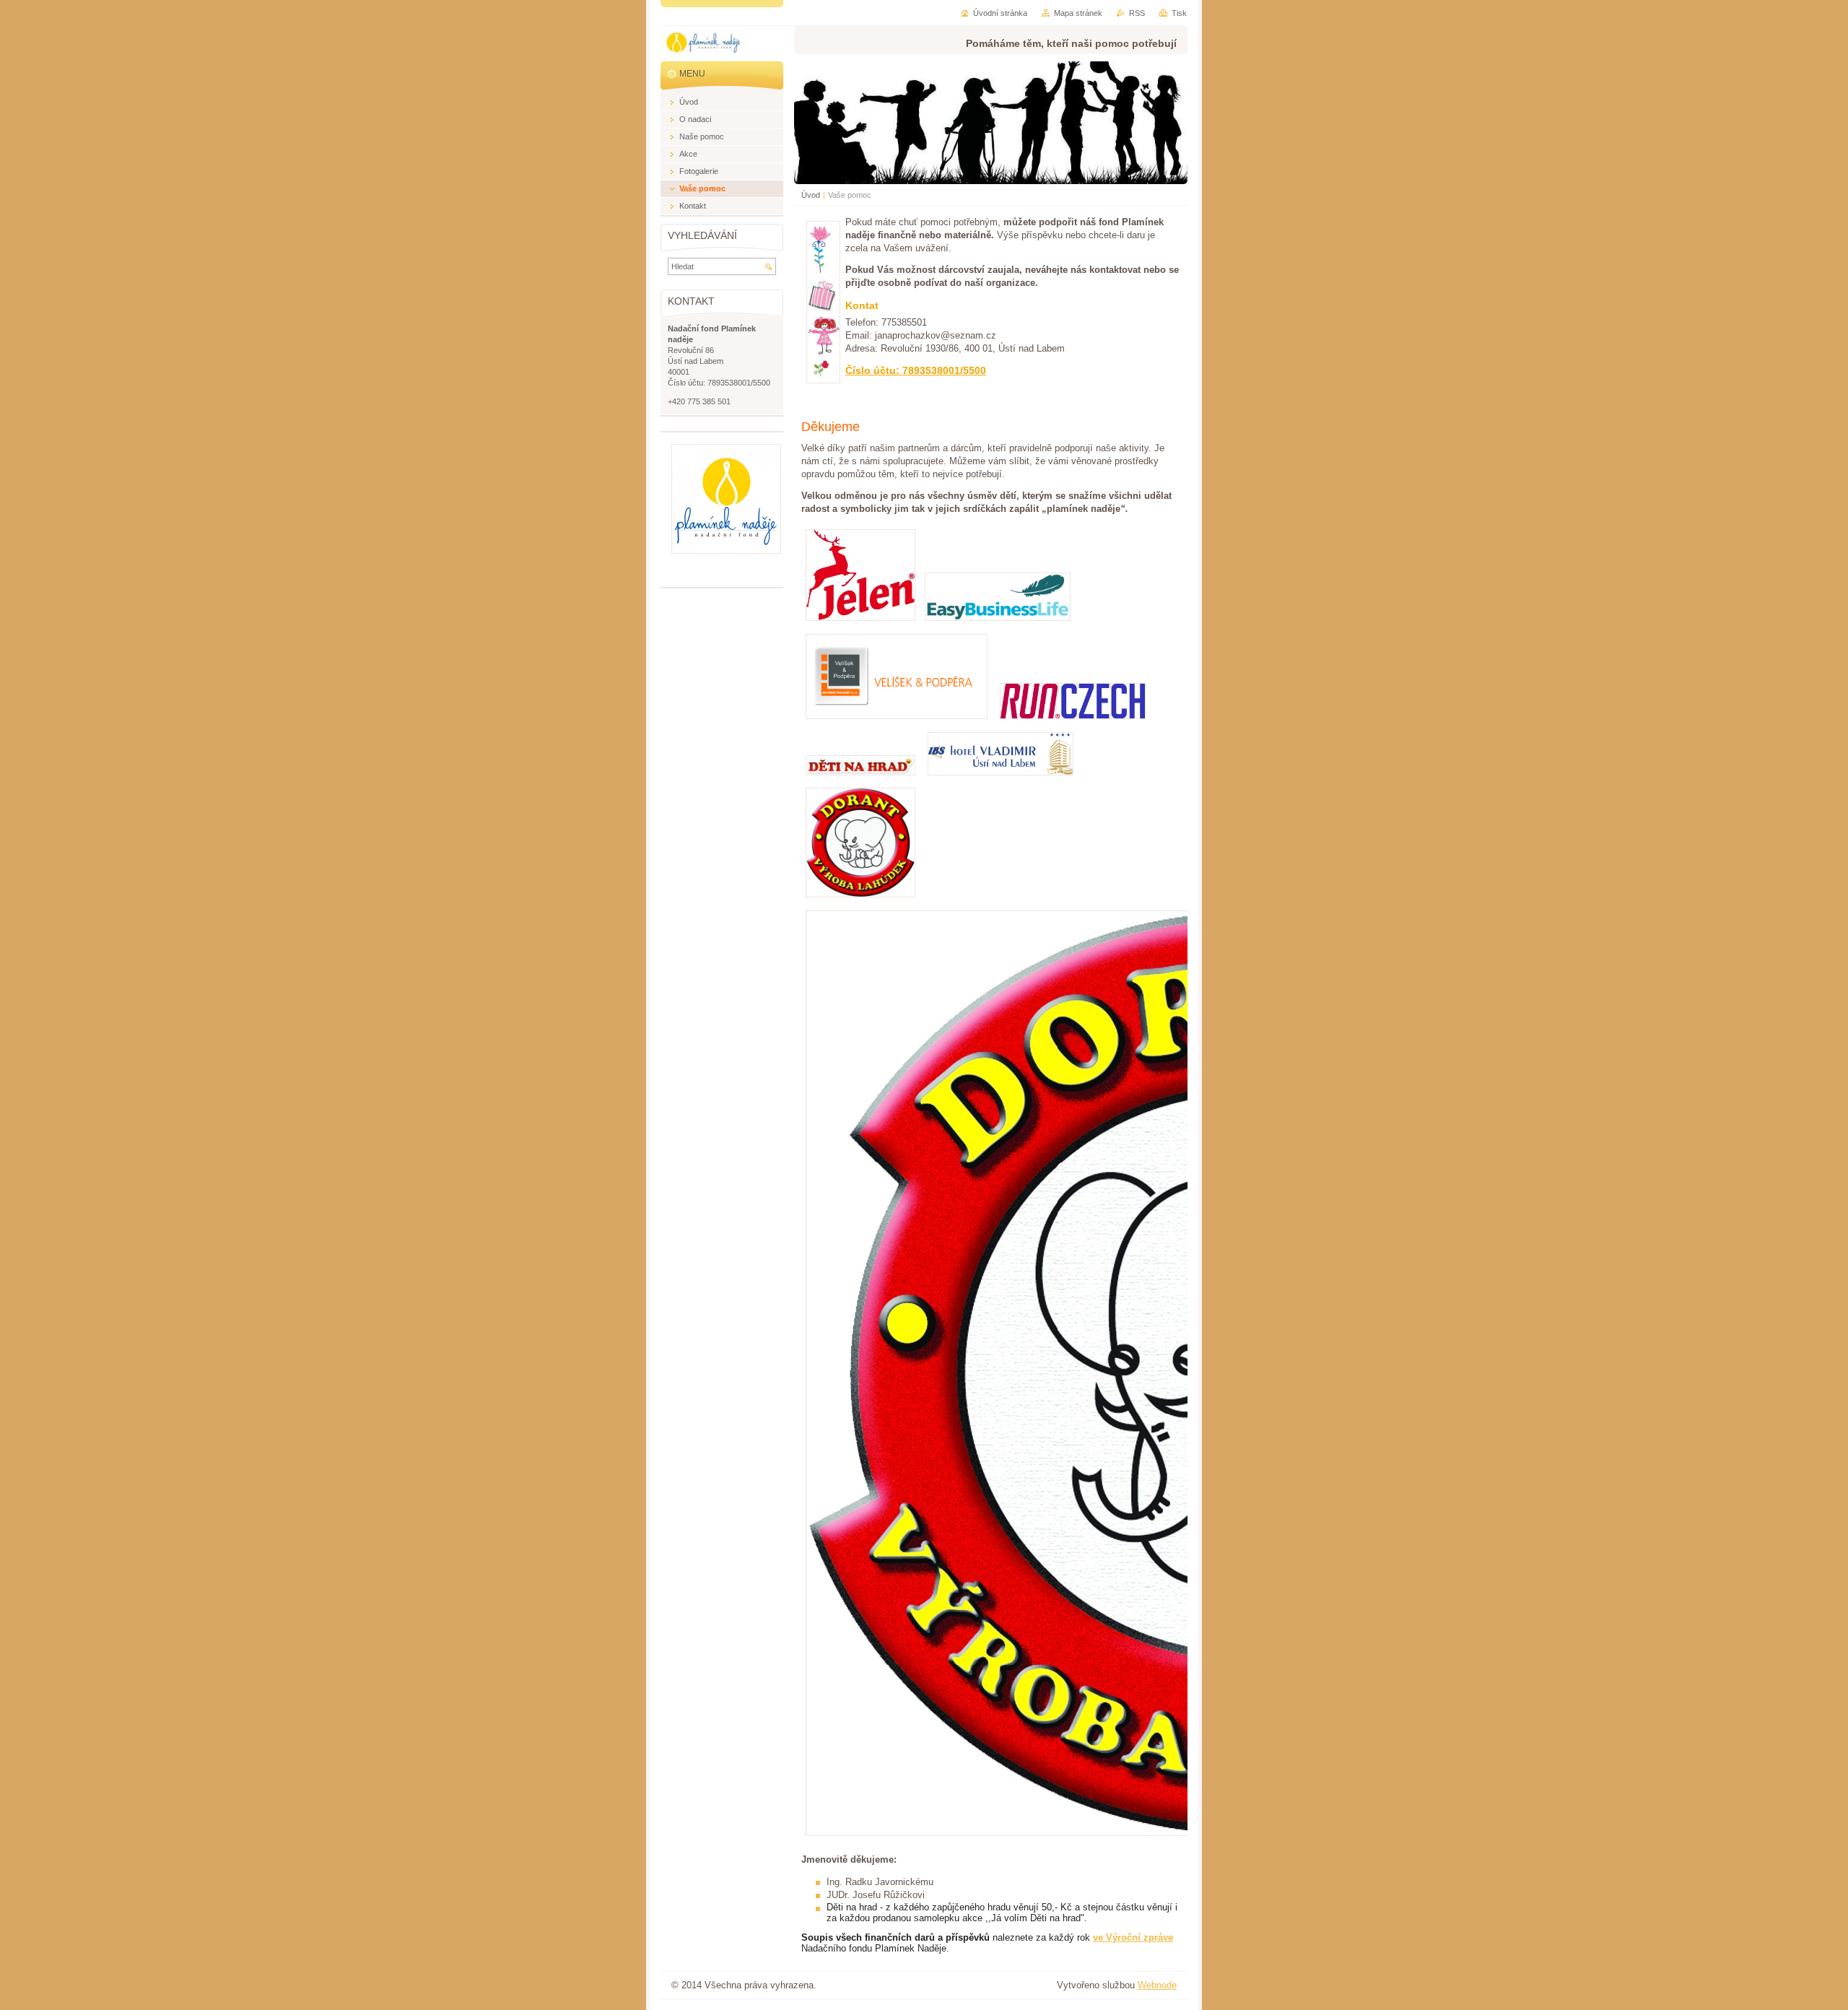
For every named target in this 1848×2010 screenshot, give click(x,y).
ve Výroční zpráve (1133, 1937)
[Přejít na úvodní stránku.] (704, 45)
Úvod (811, 195)
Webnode (1157, 1985)
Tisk (1179, 13)
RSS (1137, 13)
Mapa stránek (1078, 13)
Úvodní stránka (1000, 13)
